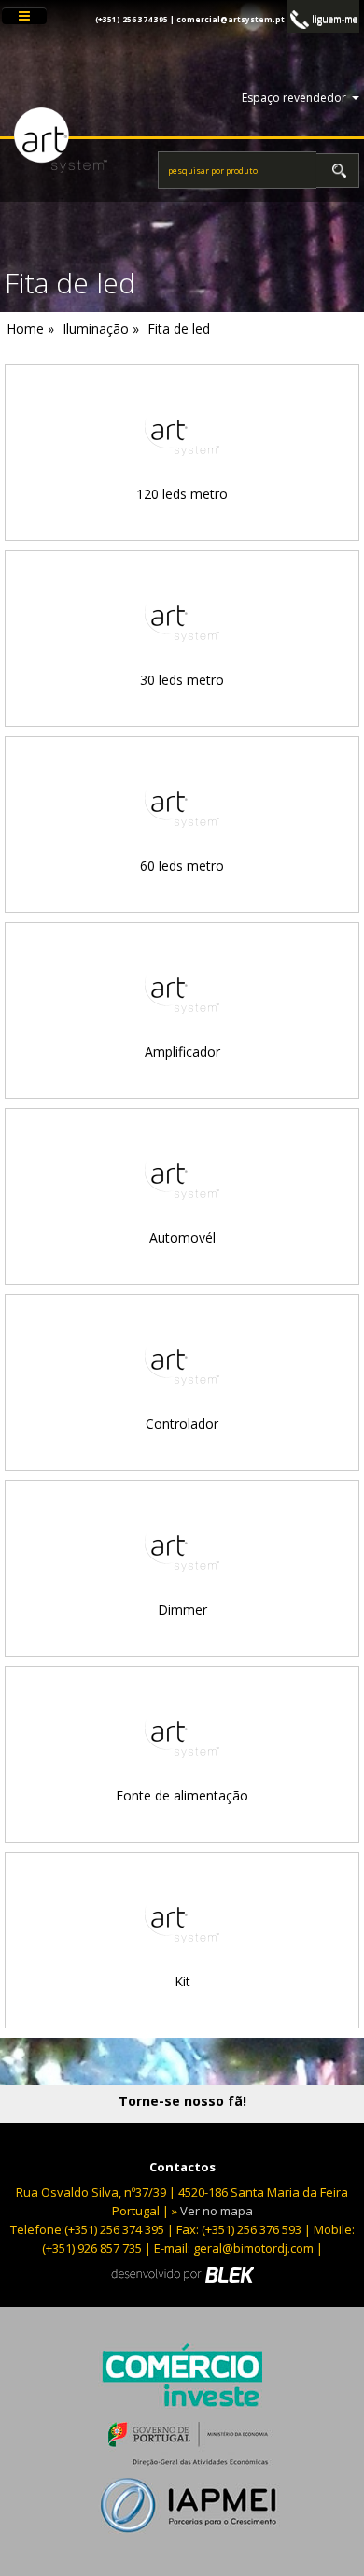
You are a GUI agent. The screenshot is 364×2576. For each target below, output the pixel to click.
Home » (30, 328)
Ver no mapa (217, 2211)
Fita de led (179, 328)
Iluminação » (101, 328)
